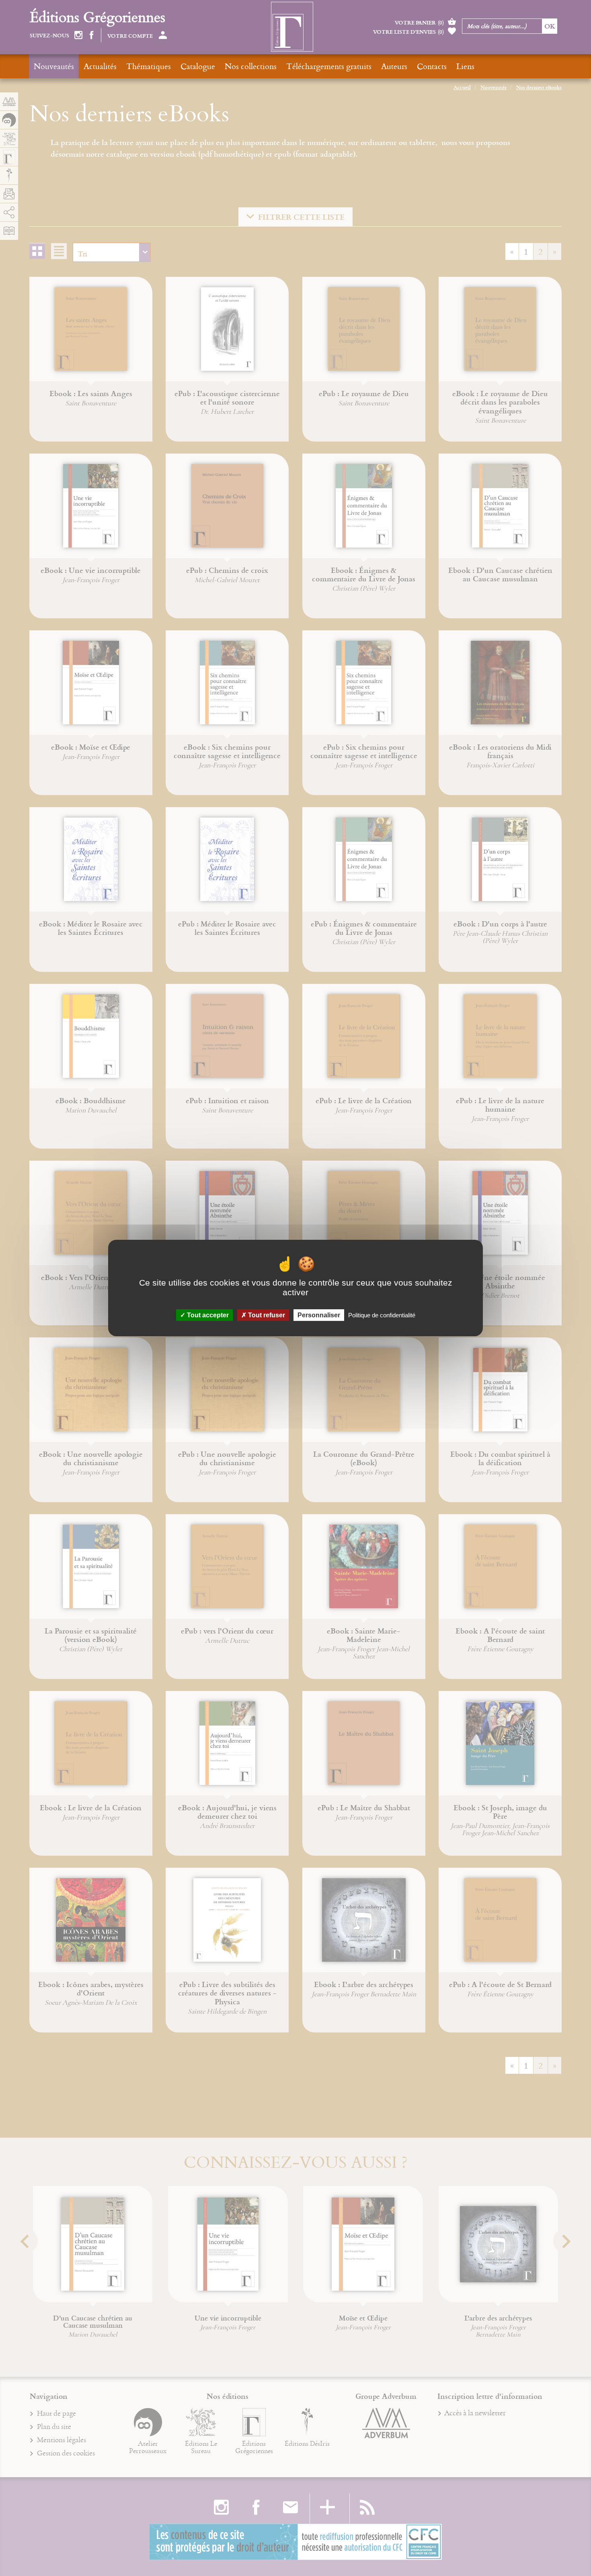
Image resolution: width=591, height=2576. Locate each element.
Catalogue (198, 66)
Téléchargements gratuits (329, 66)
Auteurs (394, 66)
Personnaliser (319, 1315)
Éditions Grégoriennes (97, 17)
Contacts (432, 66)
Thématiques (149, 66)
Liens (465, 66)
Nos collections (251, 66)
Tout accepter (207, 1315)
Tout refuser (266, 1315)
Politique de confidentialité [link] (382, 1315)
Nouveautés (54, 66)
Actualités (100, 66)
